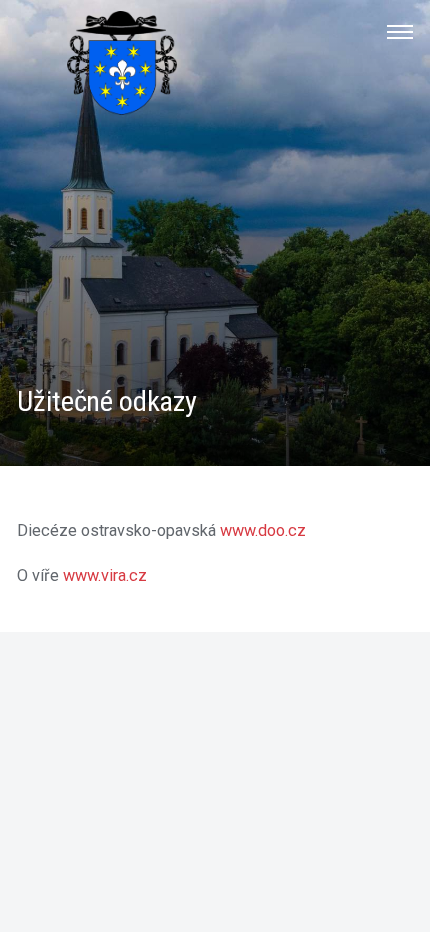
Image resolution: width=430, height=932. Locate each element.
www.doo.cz (263, 530)
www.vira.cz (105, 575)
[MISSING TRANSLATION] (400, 32)
